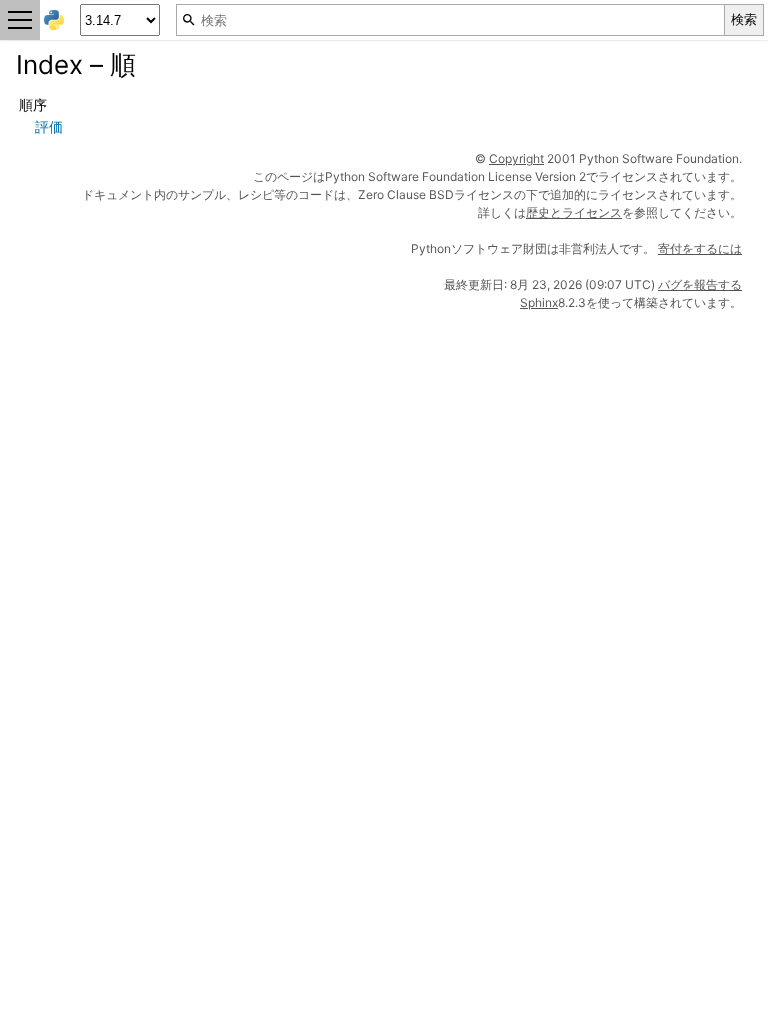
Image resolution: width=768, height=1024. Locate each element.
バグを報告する (700, 284)
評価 (49, 126)
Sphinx (539, 302)
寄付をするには (700, 248)
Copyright (516, 158)
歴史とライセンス (574, 212)
